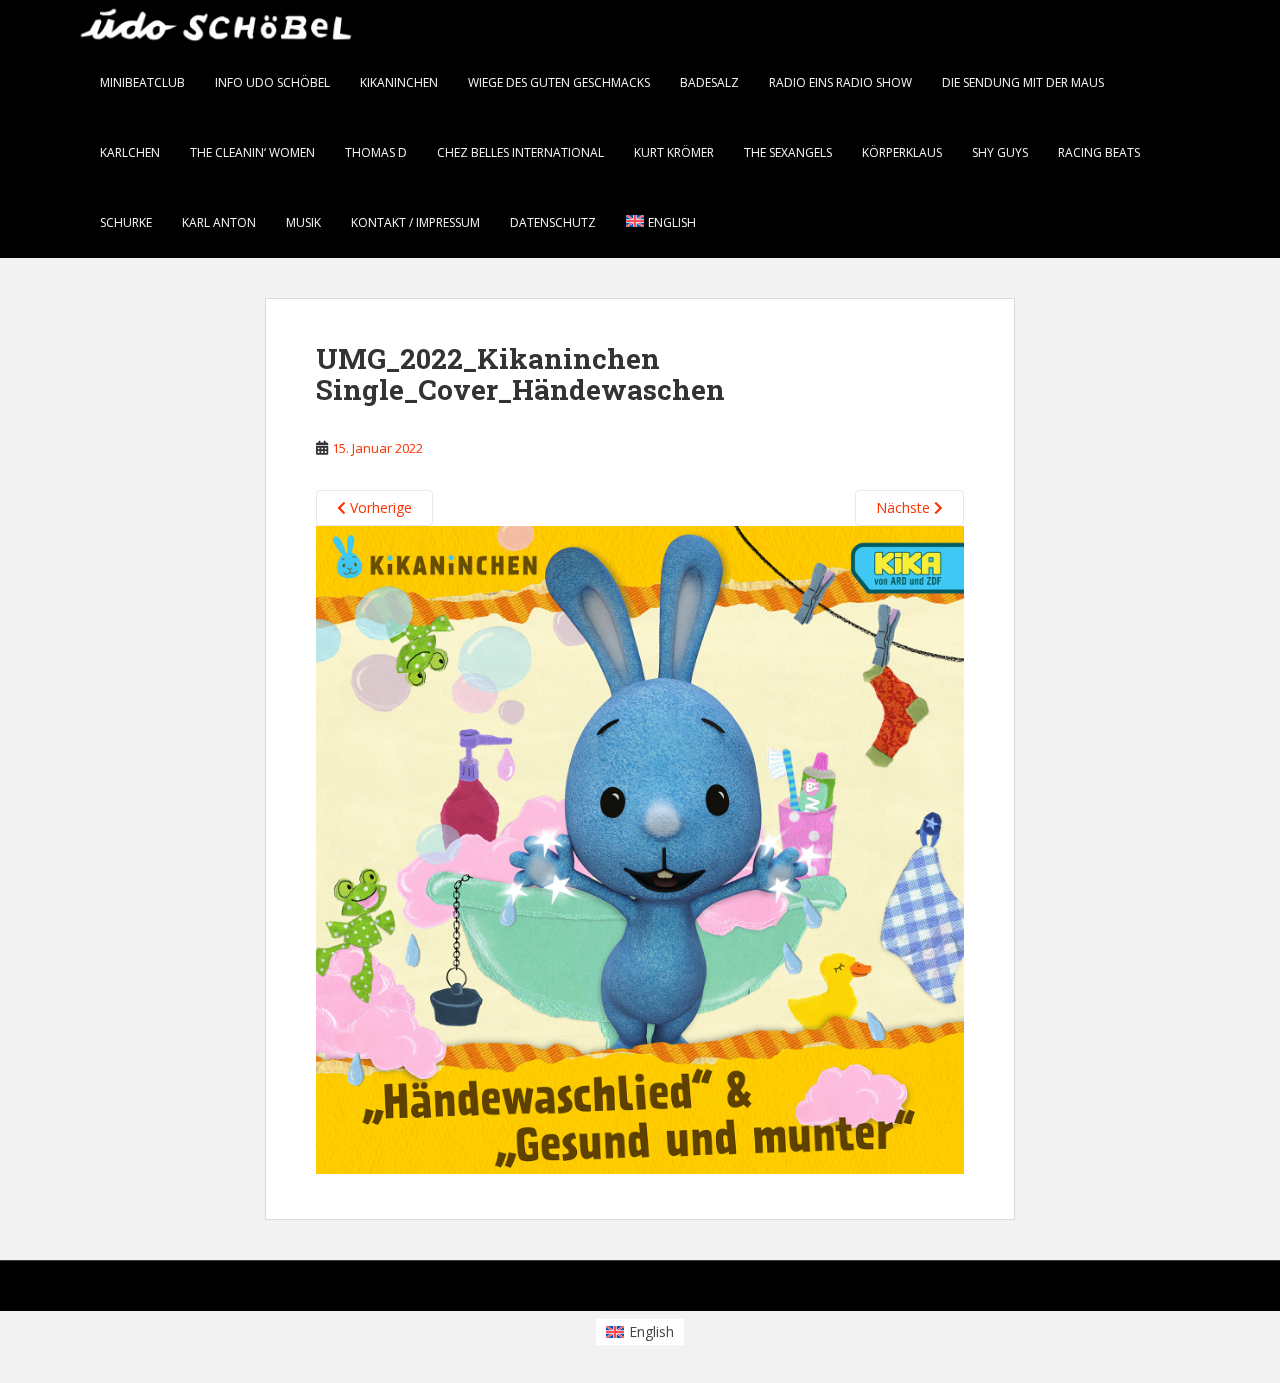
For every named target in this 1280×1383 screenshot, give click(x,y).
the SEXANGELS (788, 152)
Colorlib (1050, 1290)
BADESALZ (709, 82)
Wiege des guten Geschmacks (559, 82)
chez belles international (520, 152)
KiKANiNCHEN (399, 82)
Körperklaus (902, 152)
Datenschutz (553, 222)
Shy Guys (1000, 152)
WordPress (1178, 1290)
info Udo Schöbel (272, 82)
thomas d (376, 152)
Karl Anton (219, 222)
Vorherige (379, 507)
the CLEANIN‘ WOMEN (252, 152)
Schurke (126, 222)
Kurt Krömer (674, 152)
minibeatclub (142, 82)
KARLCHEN (130, 152)
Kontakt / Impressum (415, 222)
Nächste (905, 507)
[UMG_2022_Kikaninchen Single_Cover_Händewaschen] (640, 847)
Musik (303, 222)
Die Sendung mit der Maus (1023, 82)
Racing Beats (1099, 152)
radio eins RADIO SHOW (840, 82)
